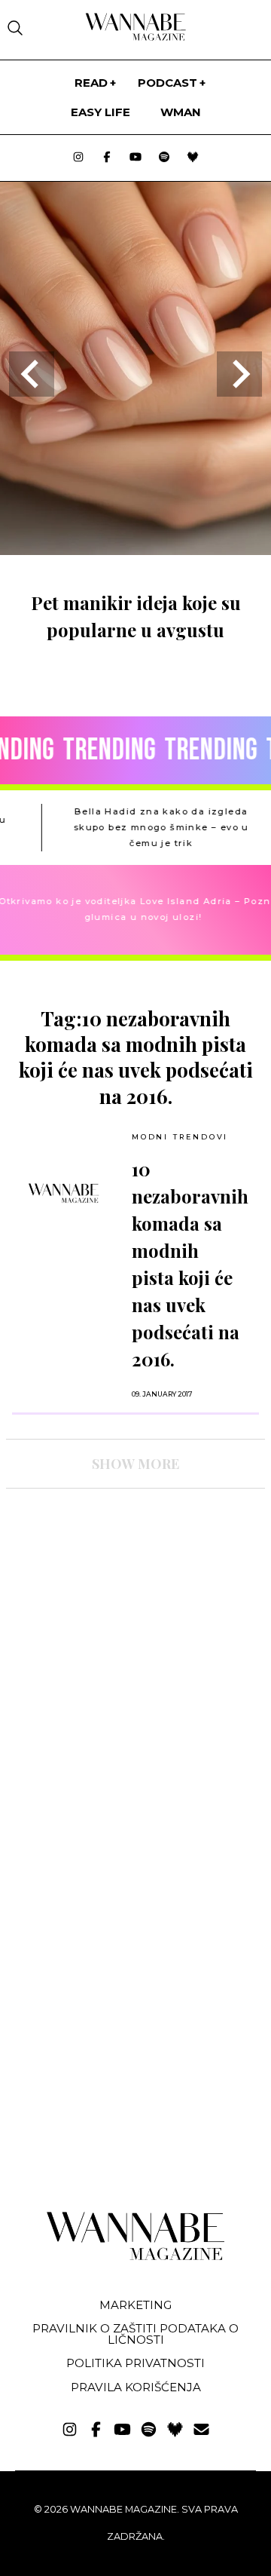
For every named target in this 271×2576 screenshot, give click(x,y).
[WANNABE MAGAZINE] (136, 2257)
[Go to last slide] (32, 374)
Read (91, 83)
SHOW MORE (135, 1464)
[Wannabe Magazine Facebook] (107, 158)
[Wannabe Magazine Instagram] (78, 158)
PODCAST (167, 83)
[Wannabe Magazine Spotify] (164, 158)
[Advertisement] (119, 1632)
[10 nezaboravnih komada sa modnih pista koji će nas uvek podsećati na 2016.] (64, 1193)
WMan (181, 112)
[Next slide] (239, 374)
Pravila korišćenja (136, 2387)
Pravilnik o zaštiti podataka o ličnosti (135, 2334)
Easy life (100, 112)
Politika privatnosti (135, 2363)
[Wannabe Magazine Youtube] (135, 158)
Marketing (135, 2305)
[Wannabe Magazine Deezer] (193, 158)
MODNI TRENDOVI (180, 1137)
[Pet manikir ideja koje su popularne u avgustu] (135, 550)
